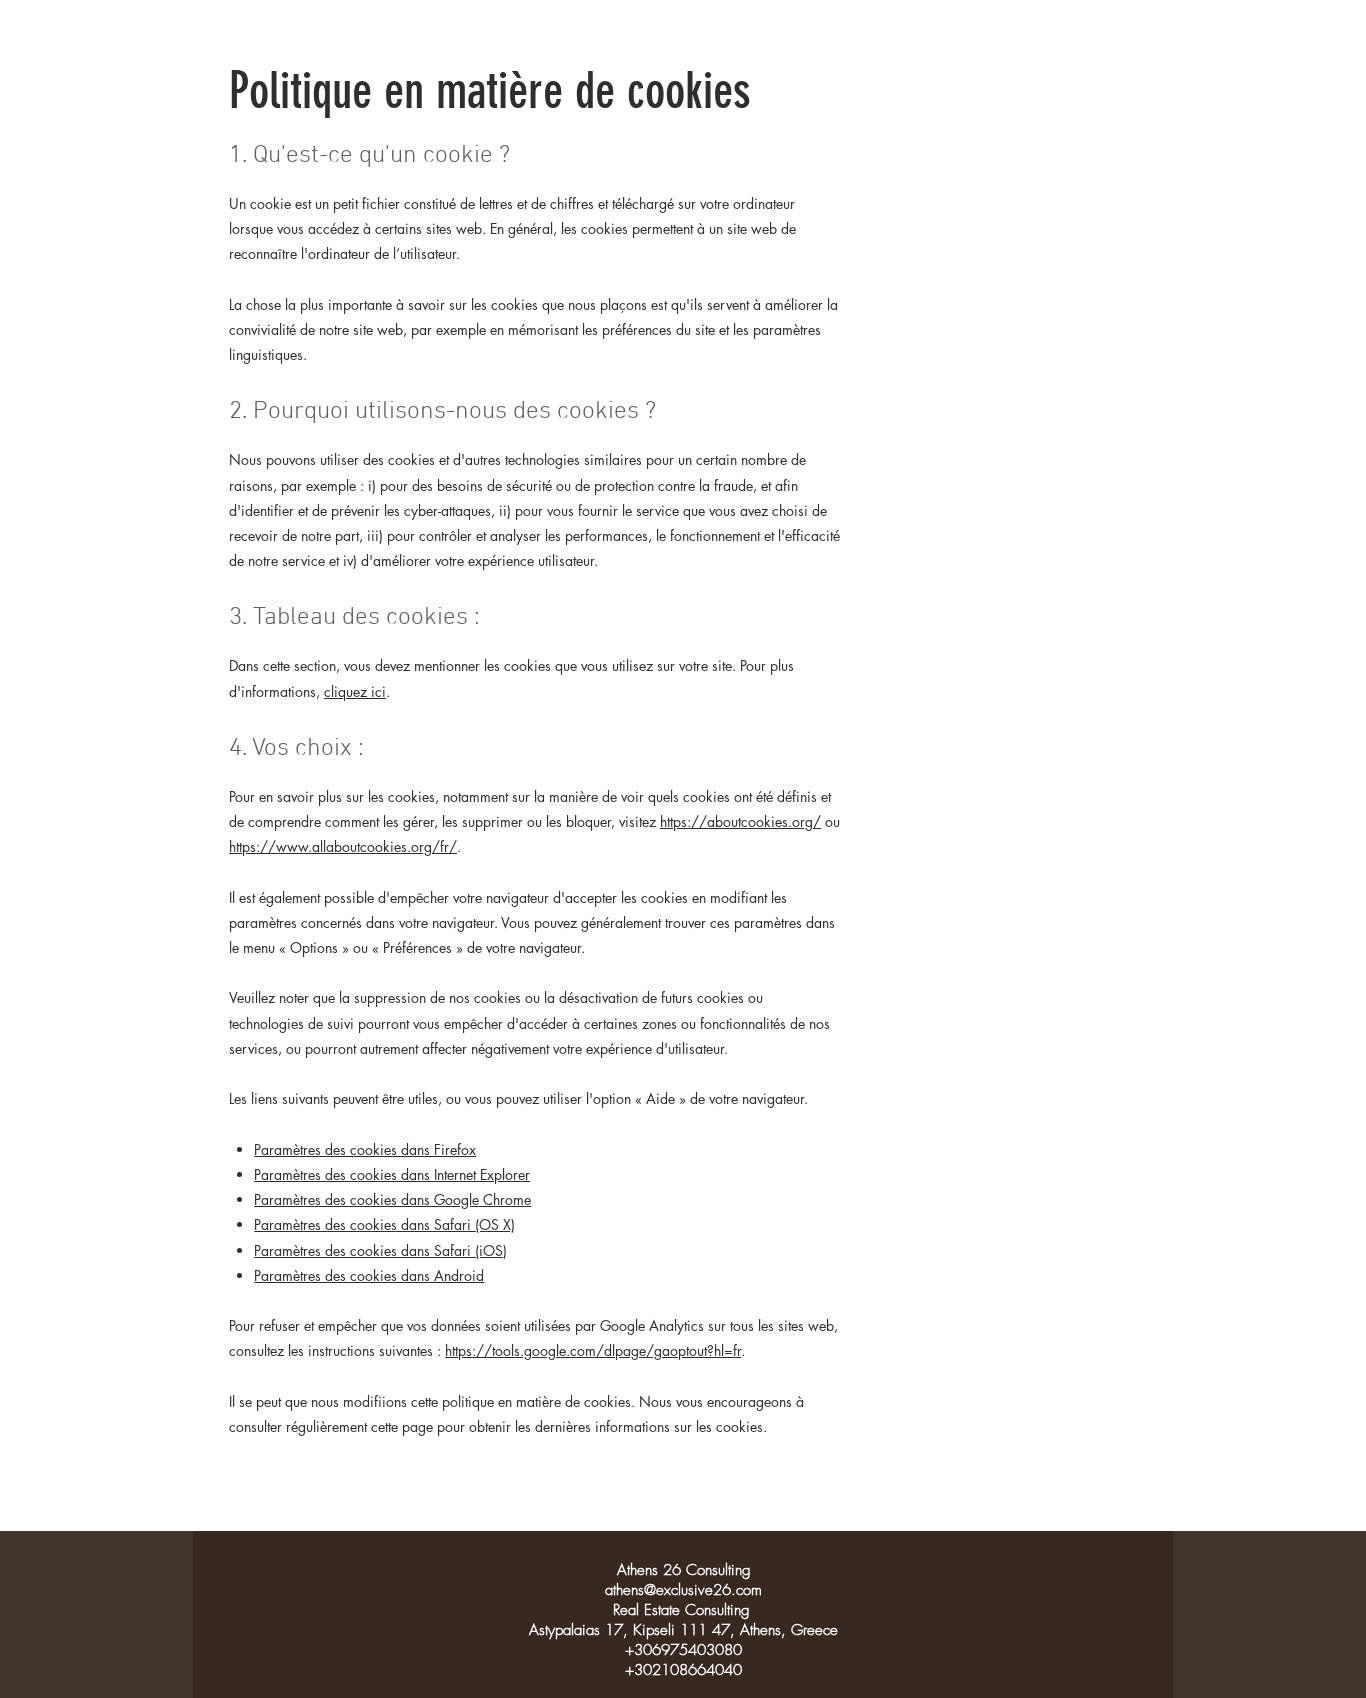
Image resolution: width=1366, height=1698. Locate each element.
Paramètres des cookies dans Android (369, 1275)
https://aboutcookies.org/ (740, 821)
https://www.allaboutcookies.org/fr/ (343, 846)
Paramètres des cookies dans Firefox (365, 1149)
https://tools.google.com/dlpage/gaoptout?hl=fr (593, 1350)
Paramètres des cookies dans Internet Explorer (392, 1174)
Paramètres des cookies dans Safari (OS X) (384, 1224)
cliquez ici (355, 691)
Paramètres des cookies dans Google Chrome (392, 1199)
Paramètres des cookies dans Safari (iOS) (380, 1250)
